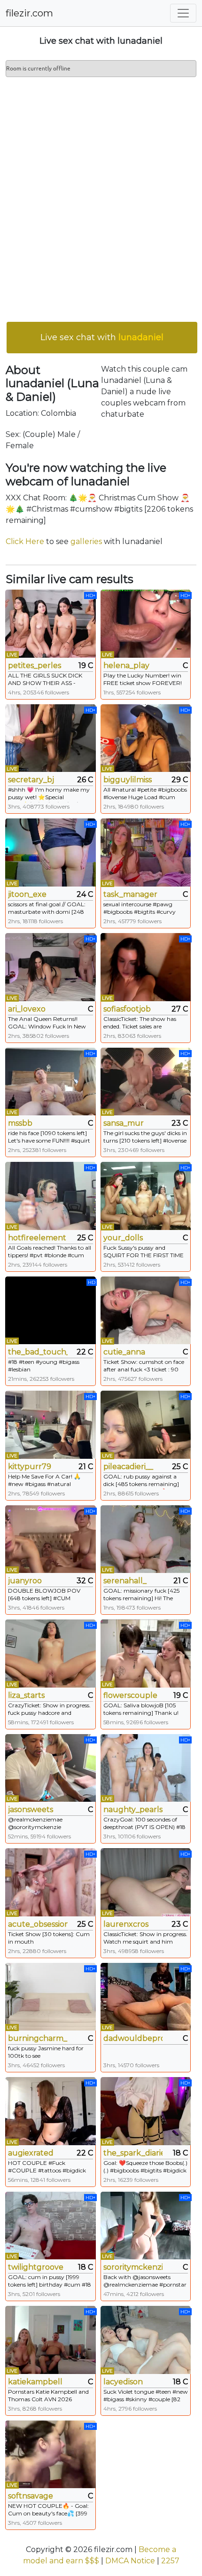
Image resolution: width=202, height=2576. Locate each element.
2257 (170, 2561)
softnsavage (31, 2496)
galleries (86, 541)
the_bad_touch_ (38, 1352)
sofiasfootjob (127, 1009)
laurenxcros (126, 1924)
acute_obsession (38, 1924)
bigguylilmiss (128, 780)
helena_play (126, 665)
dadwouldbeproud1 (133, 2038)
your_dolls (123, 1238)
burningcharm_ (38, 2038)
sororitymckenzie (133, 2267)
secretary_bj (31, 780)
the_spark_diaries (133, 2153)
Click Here (25, 541)
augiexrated (31, 2153)
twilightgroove (36, 2267)
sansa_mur (124, 1123)
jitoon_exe (27, 894)
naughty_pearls (133, 1809)
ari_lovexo (27, 1009)
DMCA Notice (130, 2561)
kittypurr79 (30, 1467)
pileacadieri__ (128, 1467)
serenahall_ (125, 1581)
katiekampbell (35, 2382)
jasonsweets (31, 1809)
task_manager (130, 894)
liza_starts (26, 1695)
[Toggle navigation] (183, 13)
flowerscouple (130, 1695)
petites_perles (35, 665)
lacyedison (123, 2382)
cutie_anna (124, 1352)
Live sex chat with (102, 337)
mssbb (20, 1123)
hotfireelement (37, 1238)
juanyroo (25, 1581)
